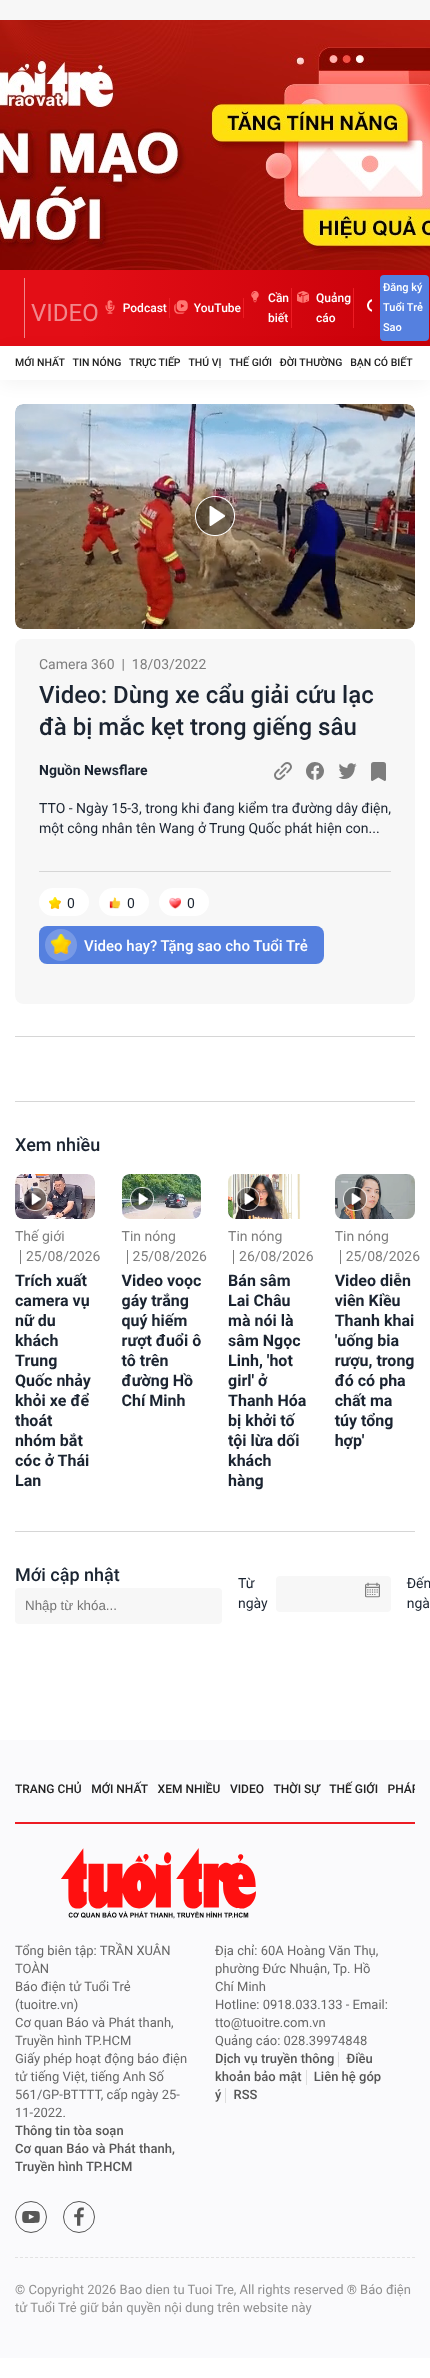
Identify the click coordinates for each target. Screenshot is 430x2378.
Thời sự (297, 1789)
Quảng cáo (333, 308)
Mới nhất (40, 362)
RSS (246, 2095)
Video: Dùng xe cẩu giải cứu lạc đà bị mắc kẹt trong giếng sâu (206, 711)
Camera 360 (77, 665)
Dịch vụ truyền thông (274, 2059)
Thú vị (204, 362)
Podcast (145, 308)
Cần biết (278, 308)
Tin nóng (97, 362)
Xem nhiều (57, 1145)
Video (247, 1789)
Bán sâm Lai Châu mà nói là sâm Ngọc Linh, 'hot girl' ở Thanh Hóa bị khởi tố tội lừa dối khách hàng (267, 1380)
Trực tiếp (154, 362)
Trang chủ (48, 1789)
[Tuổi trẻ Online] (161, 1883)
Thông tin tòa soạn (69, 2131)
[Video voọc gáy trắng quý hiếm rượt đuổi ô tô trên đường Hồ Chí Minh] (162, 1196)
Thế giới (250, 362)
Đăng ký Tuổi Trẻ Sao (403, 307)
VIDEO (65, 313)
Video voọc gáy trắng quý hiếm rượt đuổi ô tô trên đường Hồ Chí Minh (162, 1340)
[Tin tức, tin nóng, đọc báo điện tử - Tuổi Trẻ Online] (20, 308)
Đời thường (311, 362)
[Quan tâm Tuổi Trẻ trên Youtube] (31, 2217)
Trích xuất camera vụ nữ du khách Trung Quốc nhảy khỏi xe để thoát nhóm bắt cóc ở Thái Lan (53, 1380)
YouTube (217, 308)
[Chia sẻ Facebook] (315, 771)
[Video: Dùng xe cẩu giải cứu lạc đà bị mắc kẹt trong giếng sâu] (215, 516)
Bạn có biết (381, 362)
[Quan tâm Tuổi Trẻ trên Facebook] (79, 2217)
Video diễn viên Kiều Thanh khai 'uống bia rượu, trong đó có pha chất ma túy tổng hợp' (375, 1360)
